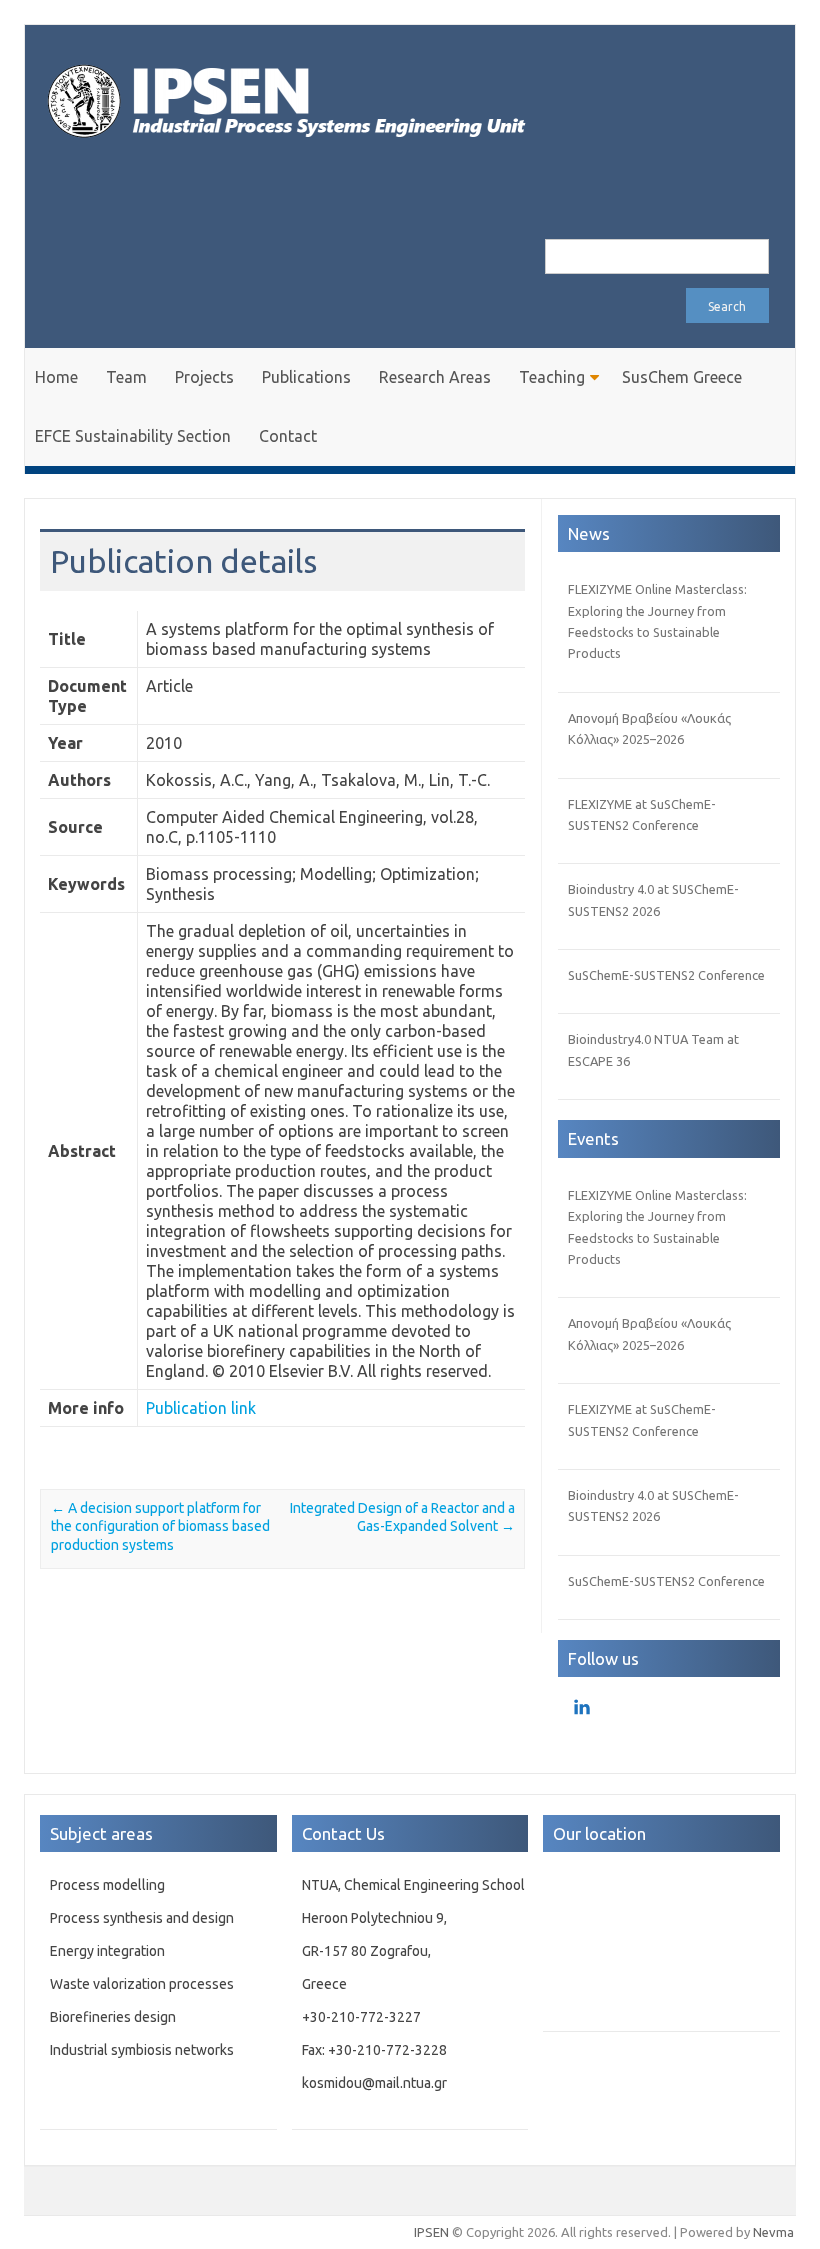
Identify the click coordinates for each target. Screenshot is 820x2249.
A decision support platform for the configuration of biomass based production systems (160, 1526)
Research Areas (435, 377)
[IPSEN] (305, 149)
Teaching (552, 377)
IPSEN (431, 2232)
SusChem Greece (682, 377)
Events (593, 1138)
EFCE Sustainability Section (133, 436)
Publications (306, 377)
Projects (204, 377)
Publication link (201, 1408)
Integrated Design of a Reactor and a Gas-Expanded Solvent (402, 1517)
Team (126, 377)
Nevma (773, 2232)
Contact (288, 436)
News (589, 533)
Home (56, 377)
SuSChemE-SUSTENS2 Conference (666, 975)
